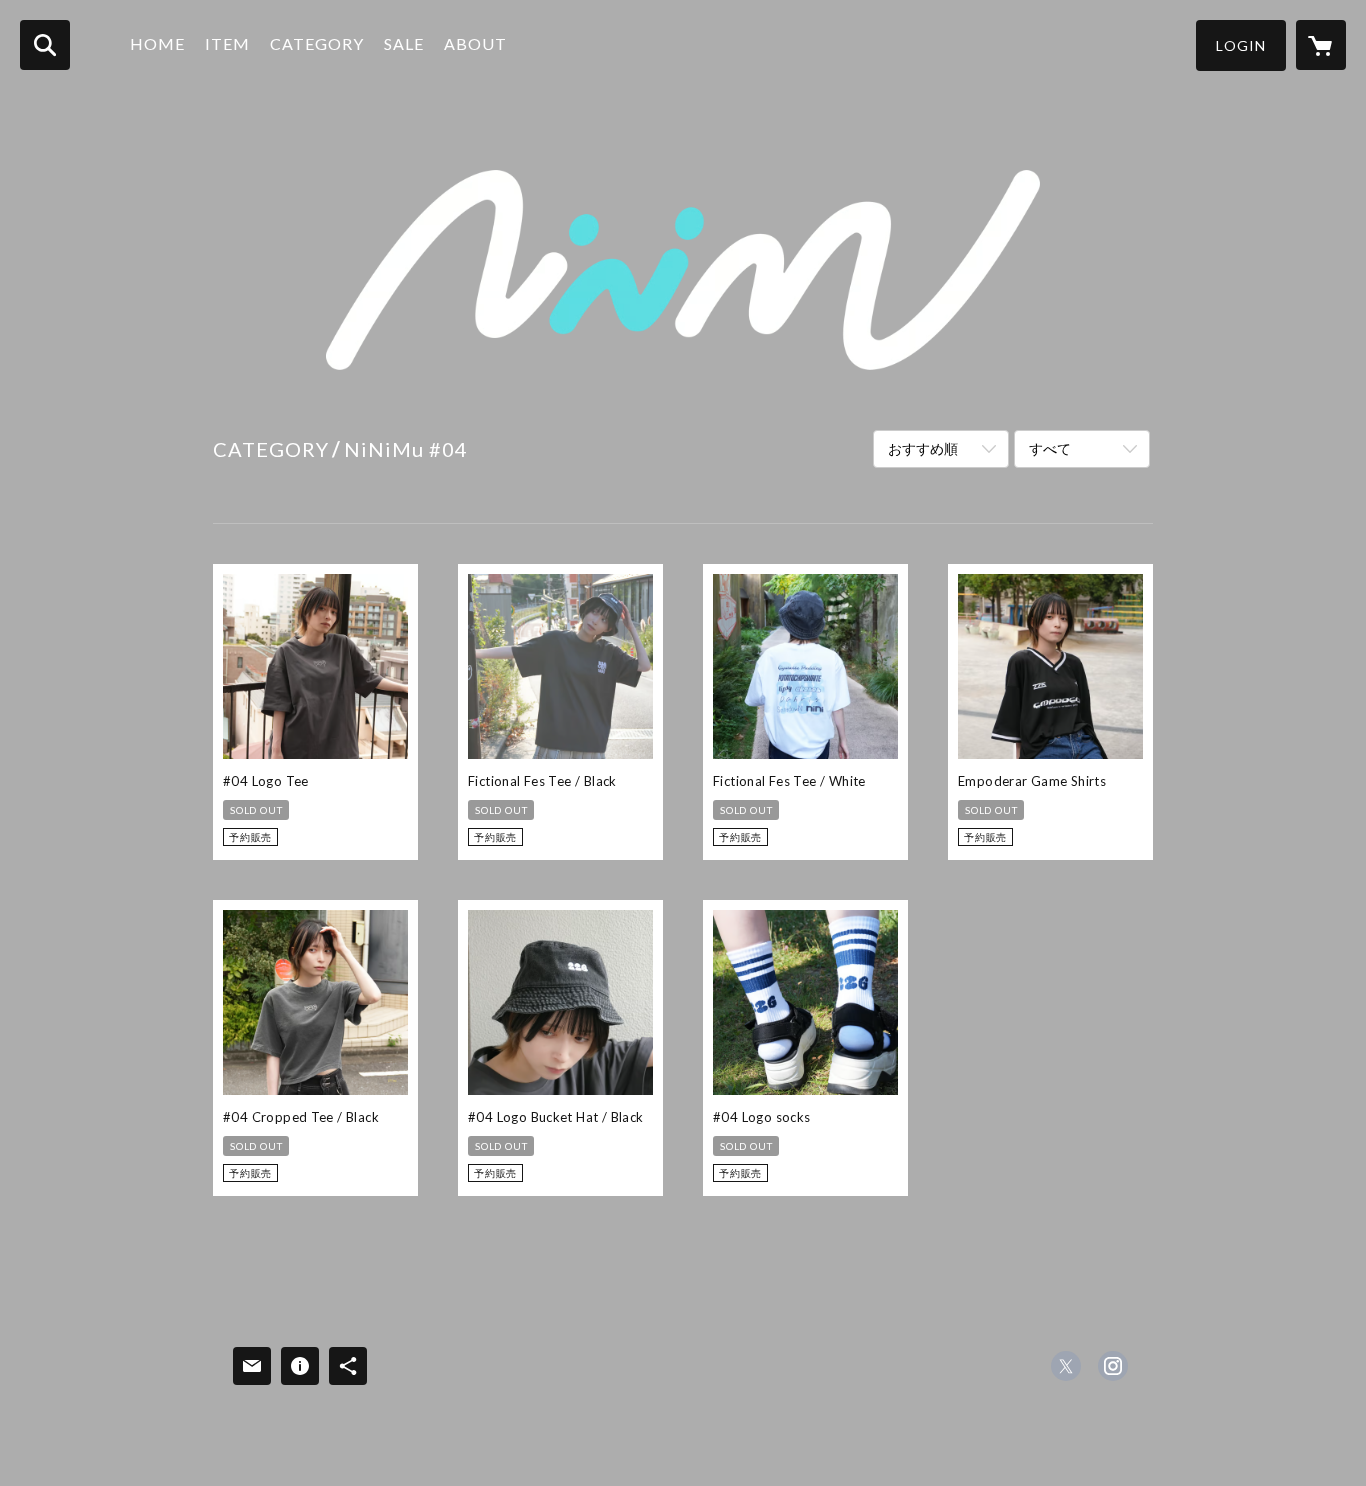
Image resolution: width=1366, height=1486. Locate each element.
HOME (157, 43)
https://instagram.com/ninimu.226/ (1113, 1366)
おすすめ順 (923, 448)
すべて (1050, 448)
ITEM (227, 43)
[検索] (45, 45)
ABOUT (475, 43)
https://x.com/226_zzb (1066, 1366)
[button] (1241, 45)
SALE (404, 43)
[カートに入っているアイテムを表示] (1321, 45)
